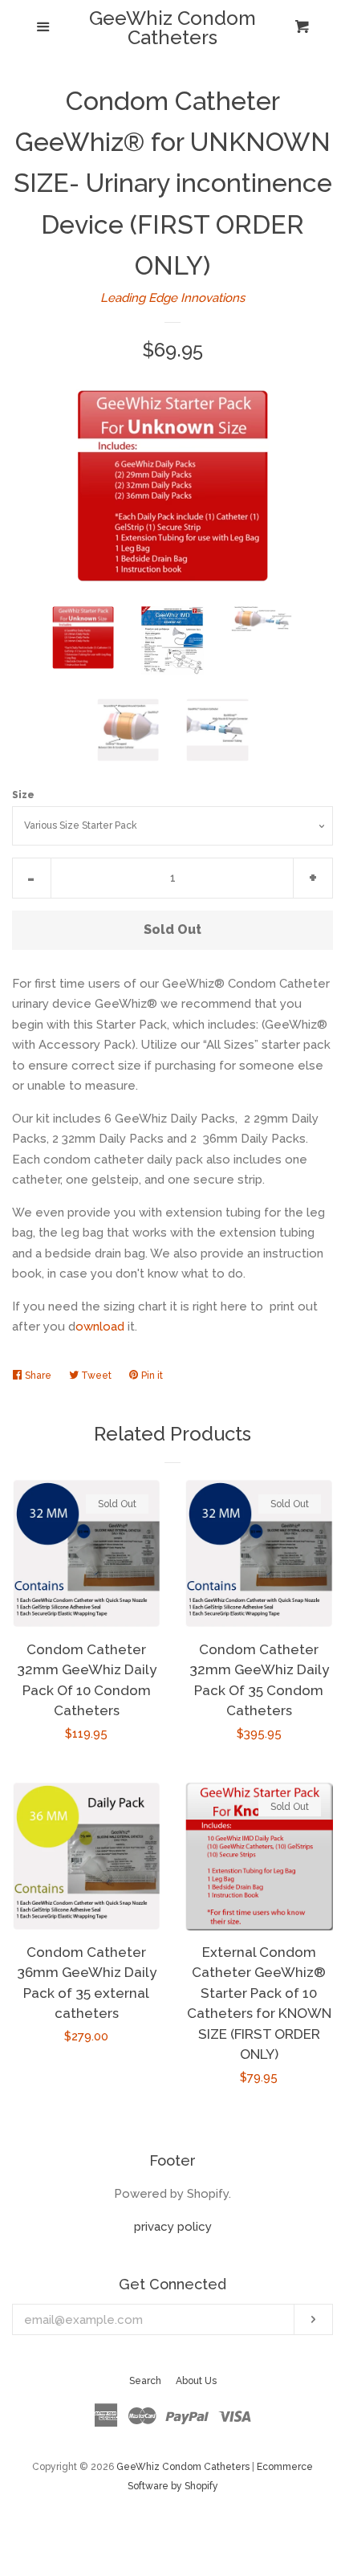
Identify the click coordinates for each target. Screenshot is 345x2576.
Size (23, 795)
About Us (196, 2381)
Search (145, 2381)
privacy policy (173, 2227)
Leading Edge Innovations (172, 298)
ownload (100, 1327)
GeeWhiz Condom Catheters (172, 28)
